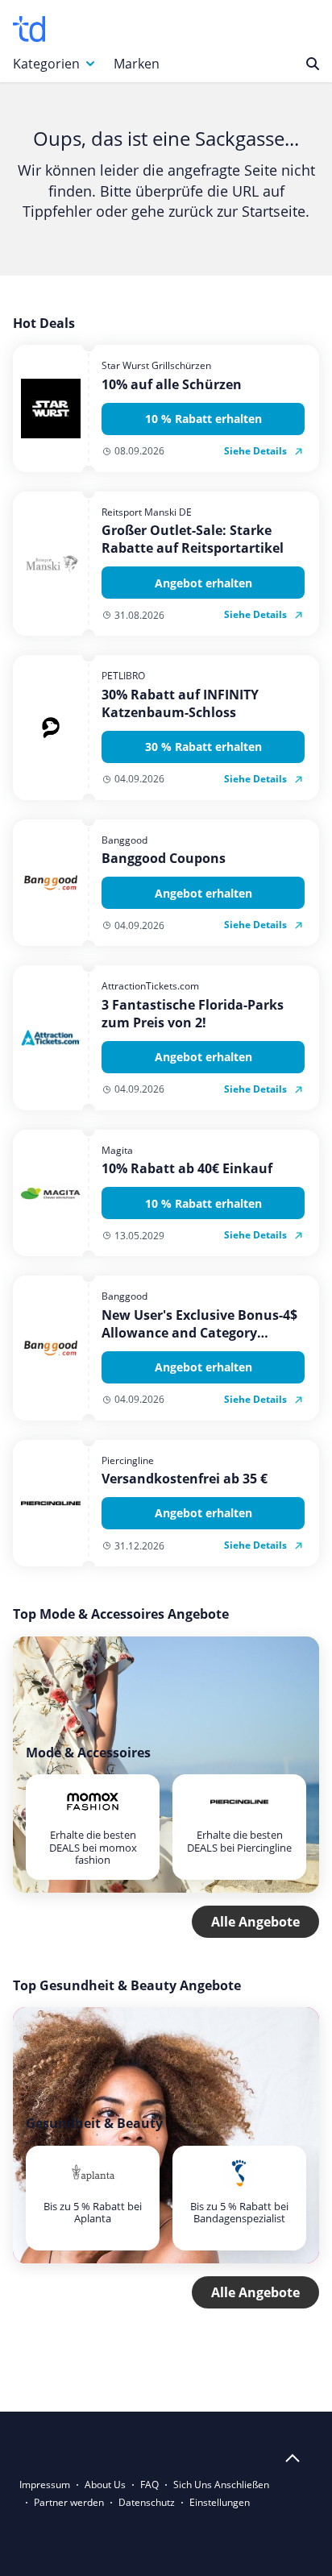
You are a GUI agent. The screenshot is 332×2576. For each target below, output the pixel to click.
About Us (105, 2485)
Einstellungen (220, 2502)
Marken (137, 64)
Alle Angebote (255, 1922)
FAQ (149, 2485)
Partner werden (69, 2502)
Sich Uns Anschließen (221, 2485)
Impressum (45, 2485)
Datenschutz (147, 2502)
